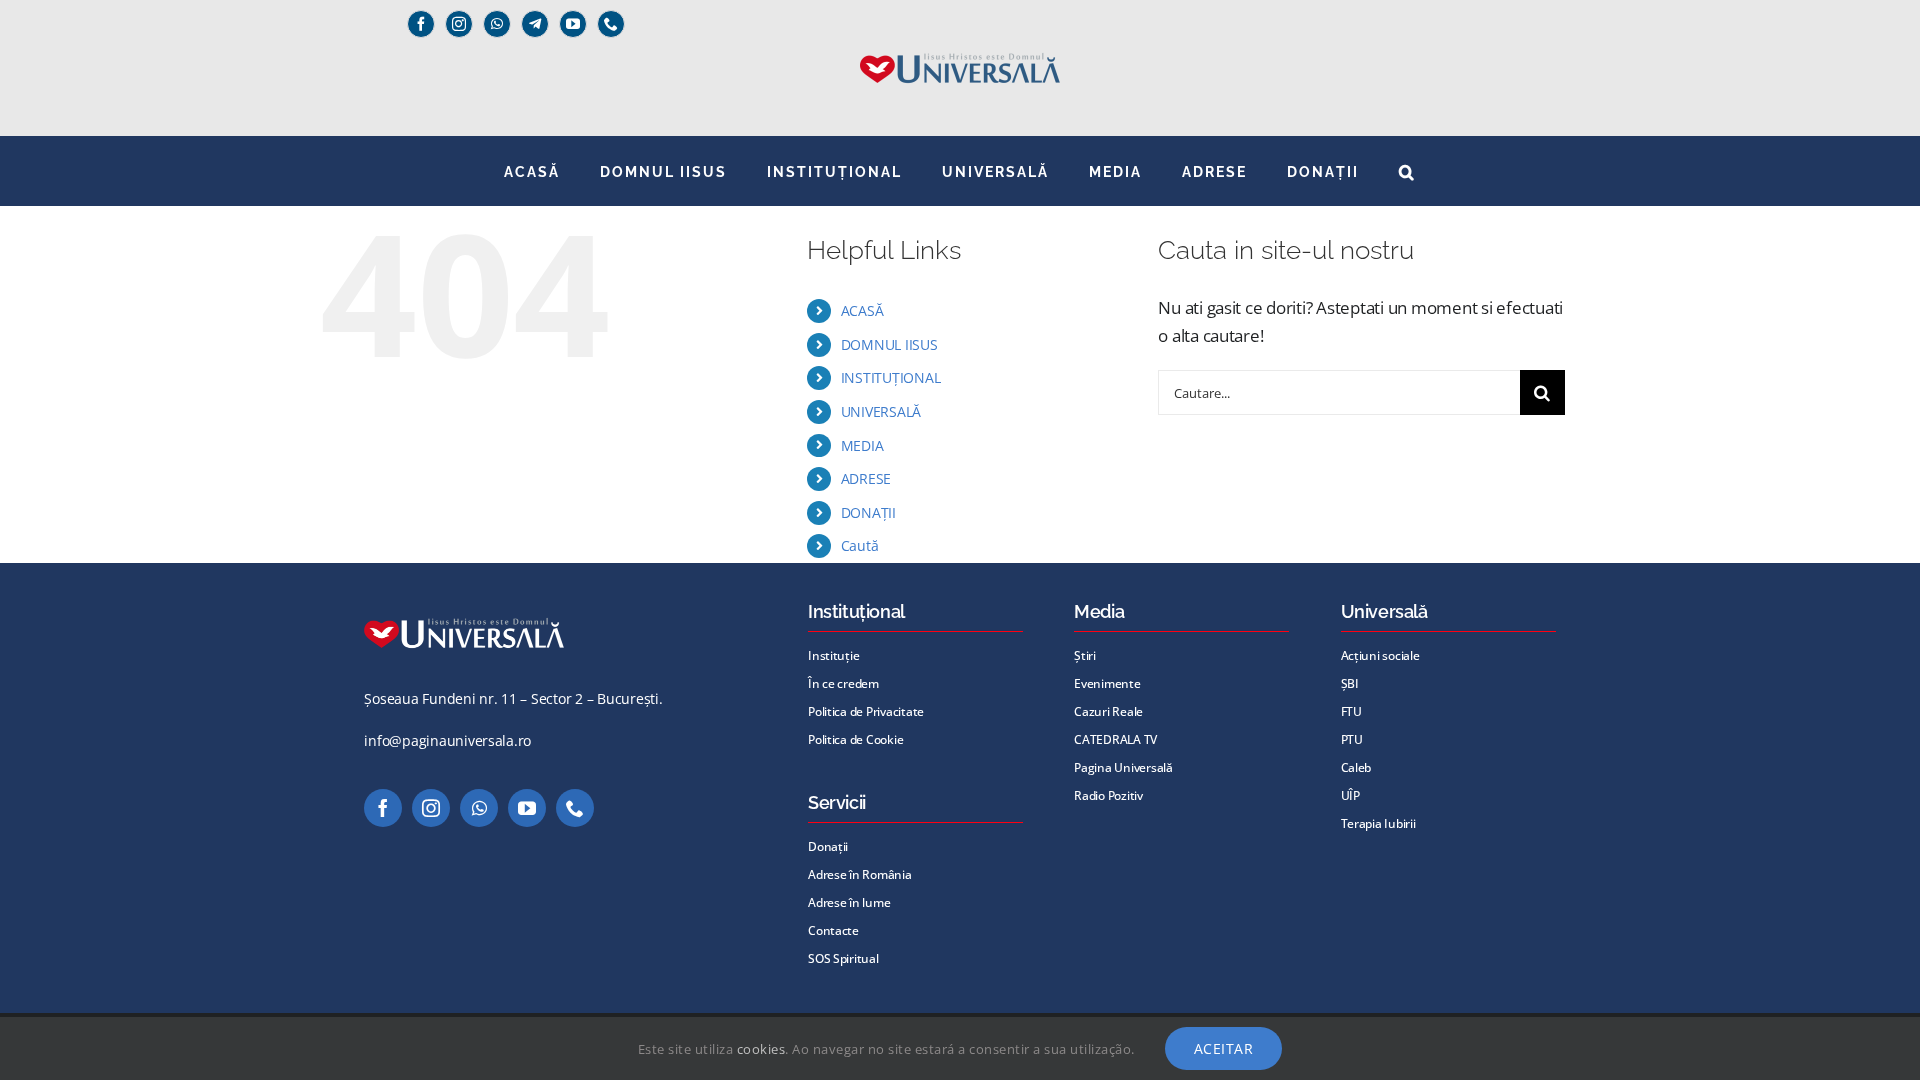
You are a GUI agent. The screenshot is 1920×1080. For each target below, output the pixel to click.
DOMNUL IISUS (889, 344)
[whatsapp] (497, 24)
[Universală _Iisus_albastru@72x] (960, 46)
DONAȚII (868, 512)
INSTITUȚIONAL (891, 377)
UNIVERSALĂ (881, 411)
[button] (1407, 171)
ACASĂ (862, 310)
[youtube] (573, 24)
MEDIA (862, 445)
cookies (761, 1049)
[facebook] (421, 24)
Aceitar (1224, 1048)
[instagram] (459, 24)
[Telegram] (535, 24)
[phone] (611, 24)
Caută (860, 545)
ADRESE (866, 478)
